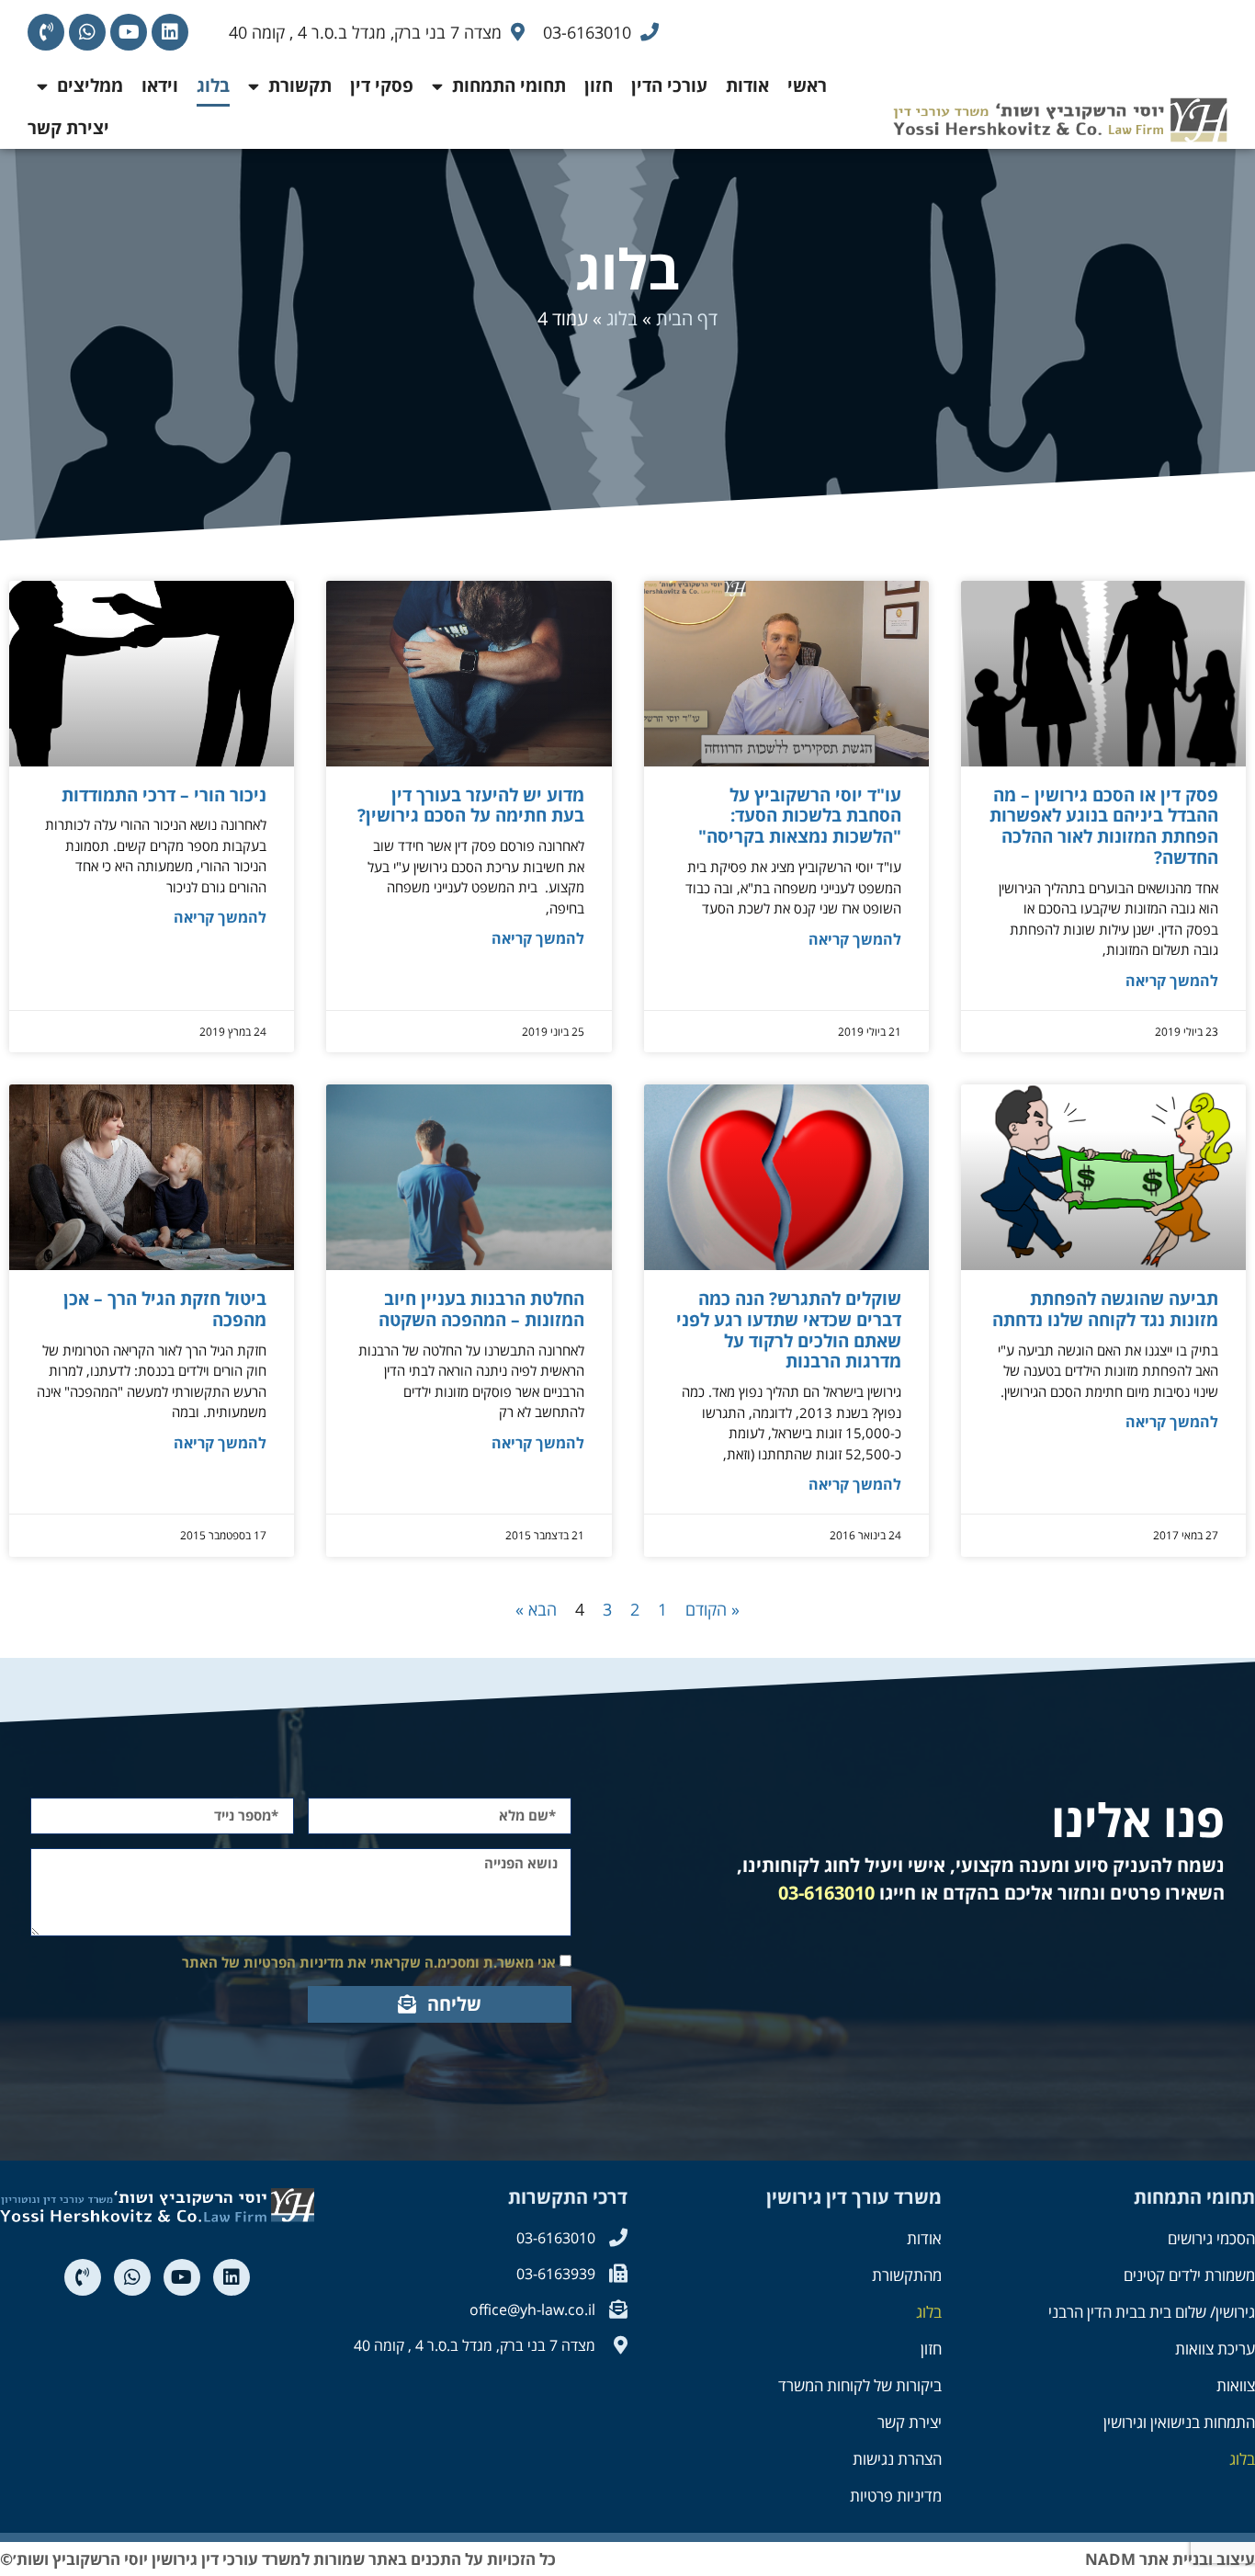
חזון (599, 85)
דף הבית (687, 318)
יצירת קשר (68, 128)
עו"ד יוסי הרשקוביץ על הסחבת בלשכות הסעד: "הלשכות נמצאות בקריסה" (800, 816)
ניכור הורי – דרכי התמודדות (164, 795)
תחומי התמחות (509, 85)
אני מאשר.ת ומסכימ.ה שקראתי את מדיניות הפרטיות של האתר (369, 1962)
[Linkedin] (170, 32)
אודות (747, 85)
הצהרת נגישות (897, 2459)
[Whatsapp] (87, 32)
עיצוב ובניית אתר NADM (1170, 2559)
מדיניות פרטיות (896, 2496)
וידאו (160, 85)
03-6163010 (826, 1893)
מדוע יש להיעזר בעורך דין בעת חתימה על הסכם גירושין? (471, 806)
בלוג (213, 85)
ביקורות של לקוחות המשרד (860, 2385)
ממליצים (90, 85)
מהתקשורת (907, 2275)
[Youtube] (129, 32)
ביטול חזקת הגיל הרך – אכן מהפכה (165, 1309)
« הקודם (712, 1609)
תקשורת (300, 85)
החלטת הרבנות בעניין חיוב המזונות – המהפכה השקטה (481, 1309)
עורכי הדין (669, 85)
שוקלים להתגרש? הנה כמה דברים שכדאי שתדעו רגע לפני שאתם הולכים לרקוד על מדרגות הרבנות (789, 1330)
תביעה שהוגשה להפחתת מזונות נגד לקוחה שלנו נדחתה (1105, 1309)
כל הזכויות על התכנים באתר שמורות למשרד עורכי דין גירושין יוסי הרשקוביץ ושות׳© (278, 2559)
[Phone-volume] (46, 32)
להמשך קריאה (1172, 981)
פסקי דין (382, 85)
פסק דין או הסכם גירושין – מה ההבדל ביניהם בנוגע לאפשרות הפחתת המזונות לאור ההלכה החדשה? (1104, 826)
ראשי (807, 85)
